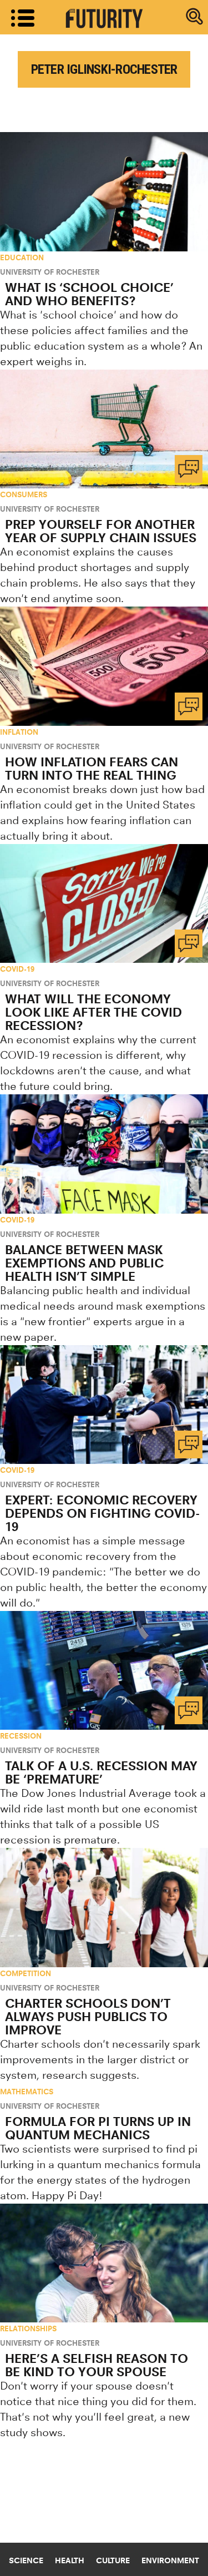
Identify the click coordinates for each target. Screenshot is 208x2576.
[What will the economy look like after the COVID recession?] (104, 903)
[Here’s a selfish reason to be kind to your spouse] (104, 2263)
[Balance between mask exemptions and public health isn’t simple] (104, 1154)
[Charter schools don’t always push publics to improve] (104, 1907)
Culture (113, 2560)
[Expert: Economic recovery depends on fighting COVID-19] (104, 1405)
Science (26, 2560)
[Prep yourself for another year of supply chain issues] (104, 429)
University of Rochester (50, 272)
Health (70, 2560)
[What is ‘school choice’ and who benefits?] (104, 191)
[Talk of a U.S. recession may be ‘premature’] (104, 1670)
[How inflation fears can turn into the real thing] (104, 666)
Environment (170, 2560)
